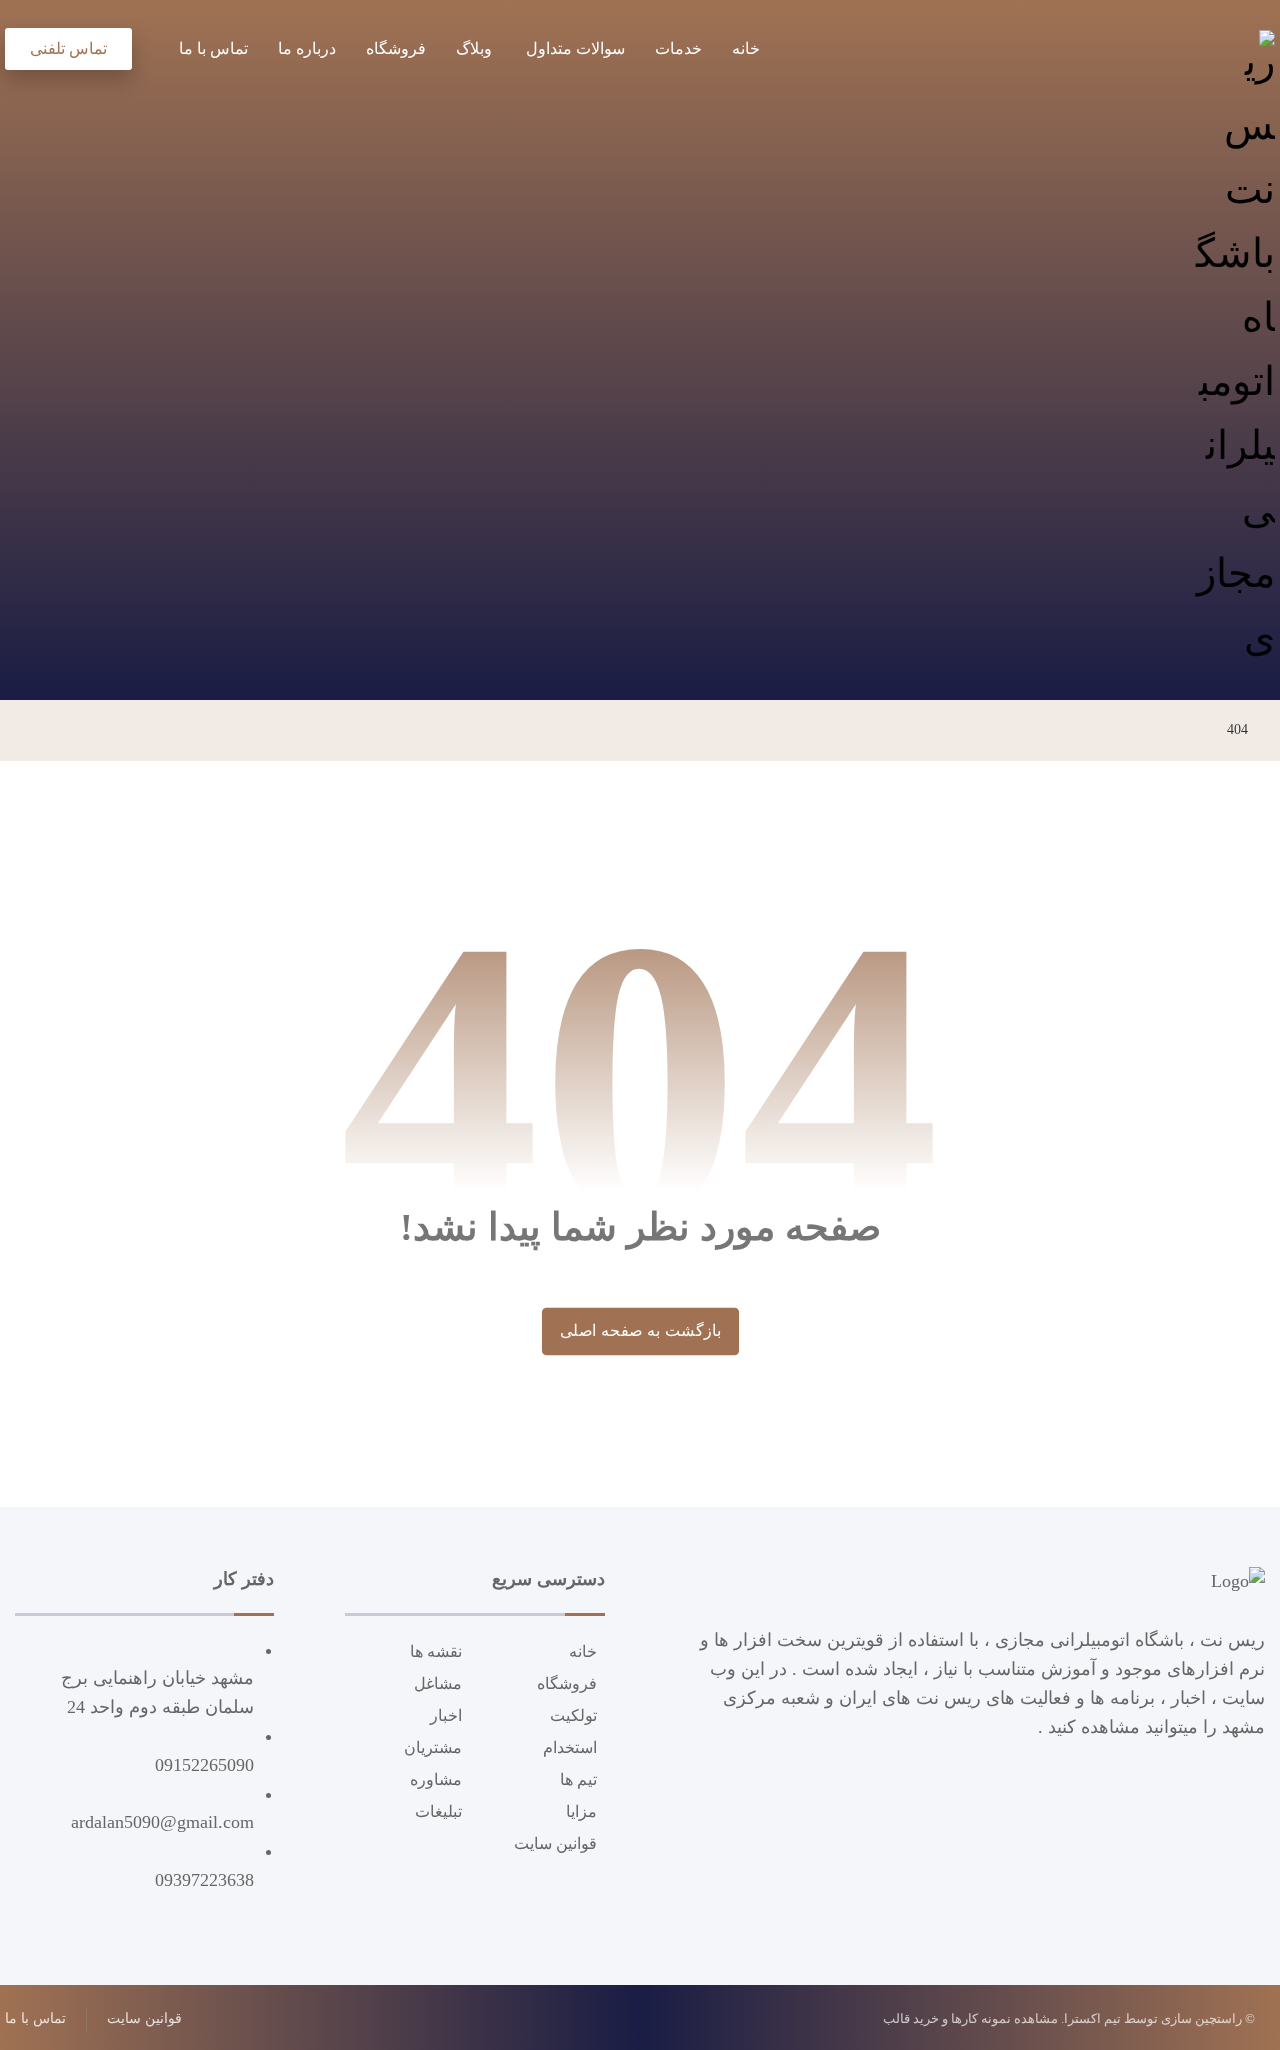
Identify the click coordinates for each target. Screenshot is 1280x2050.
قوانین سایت (555, 1843)
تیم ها (578, 1779)
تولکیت (573, 1715)
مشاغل (438, 1683)
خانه (583, 1651)
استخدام (570, 1747)
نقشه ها (436, 1651)
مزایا (581, 1811)
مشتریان (433, 1747)
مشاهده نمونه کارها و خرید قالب (970, 2018)
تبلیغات (438, 1811)
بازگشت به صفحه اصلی (639, 1331)
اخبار (446, 1715)
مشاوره (436, 1779)
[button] (148, 45)
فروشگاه (567, 1683)
